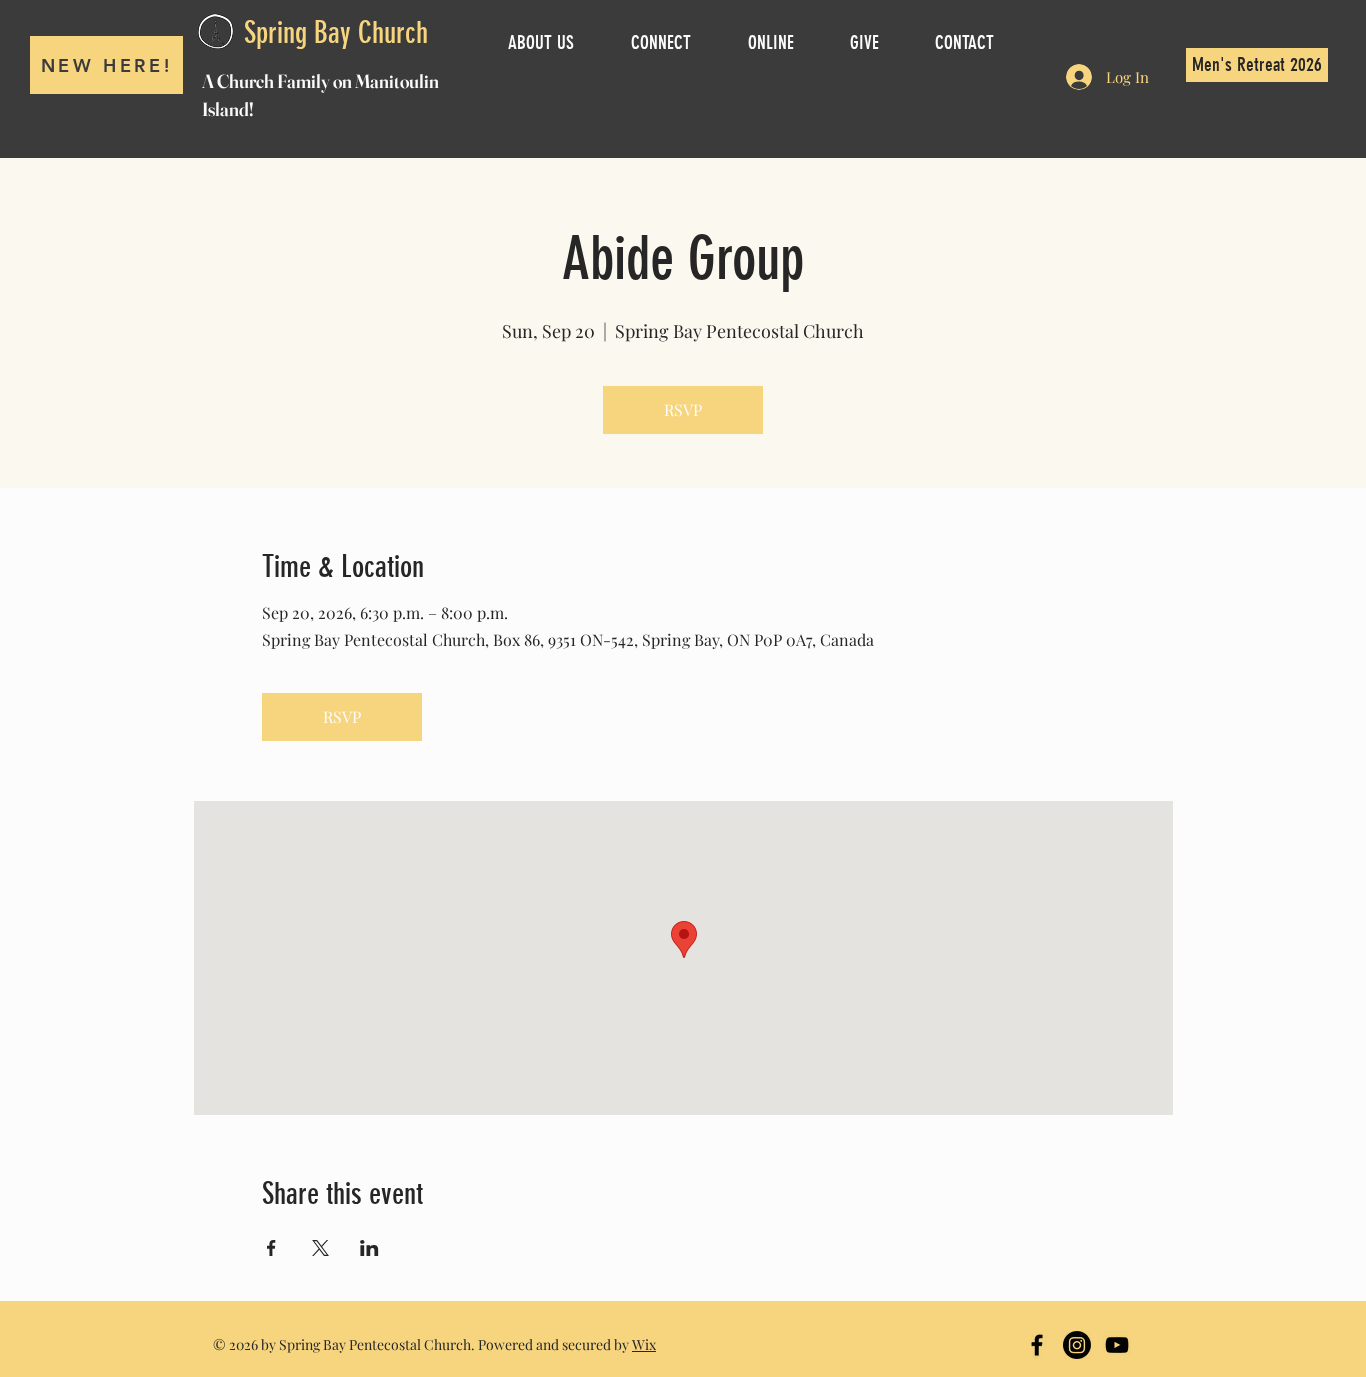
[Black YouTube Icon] (1117, 1345)
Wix (644, 1344)
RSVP (683, 409)
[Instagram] (1077, 1345)
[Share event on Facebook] (271, 1248)
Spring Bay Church (336, 33)
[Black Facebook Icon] (1037, 1345)
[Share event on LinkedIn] (369, 1248)
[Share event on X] (320, 1248)
